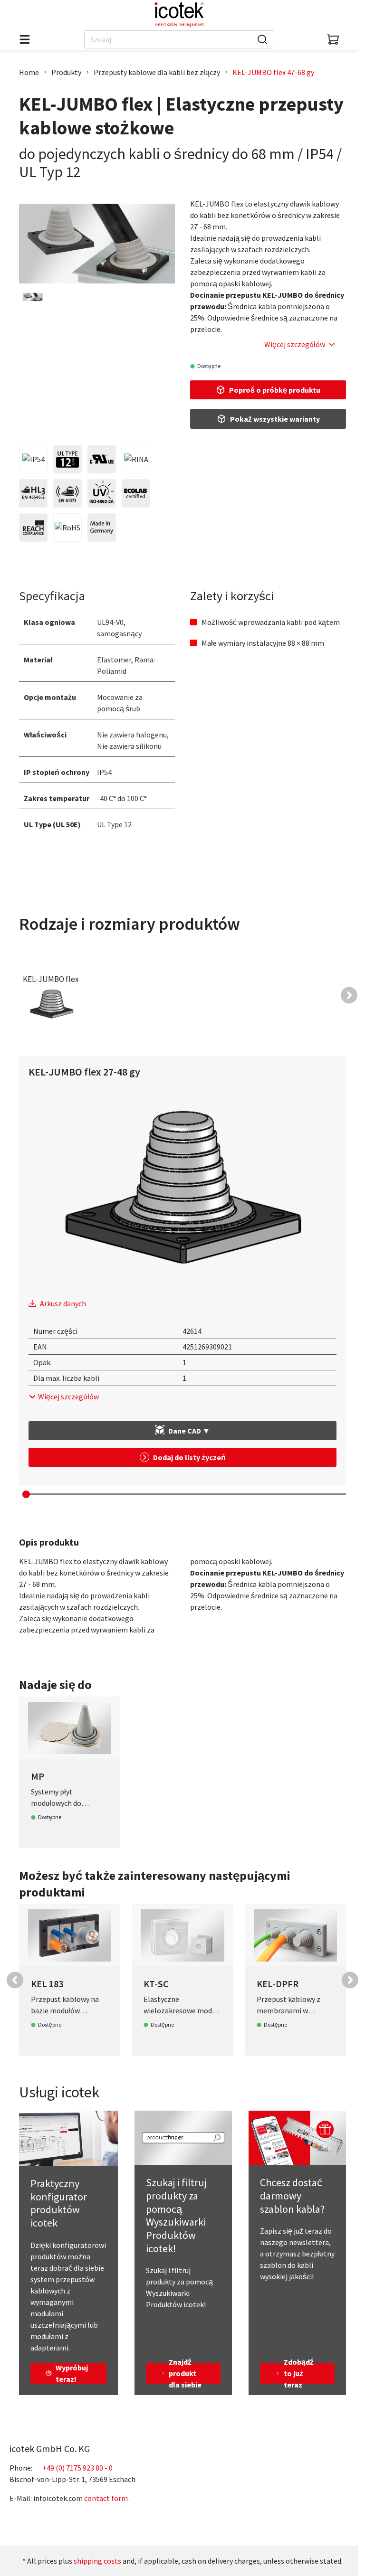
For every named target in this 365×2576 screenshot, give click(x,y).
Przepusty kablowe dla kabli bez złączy (157, 72)
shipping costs (97, 2561)
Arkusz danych (63, 1303)
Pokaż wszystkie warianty (275, 419)
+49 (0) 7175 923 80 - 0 (77, 2468)
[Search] (262, 39)
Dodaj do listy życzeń (189, 1457)
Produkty (66, 72)
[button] (349, 995)
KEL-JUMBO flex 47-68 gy (273, 72)
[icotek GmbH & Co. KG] (179, 14)
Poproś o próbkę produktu (275, 390)
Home (29, 72)
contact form (106, 2498)
